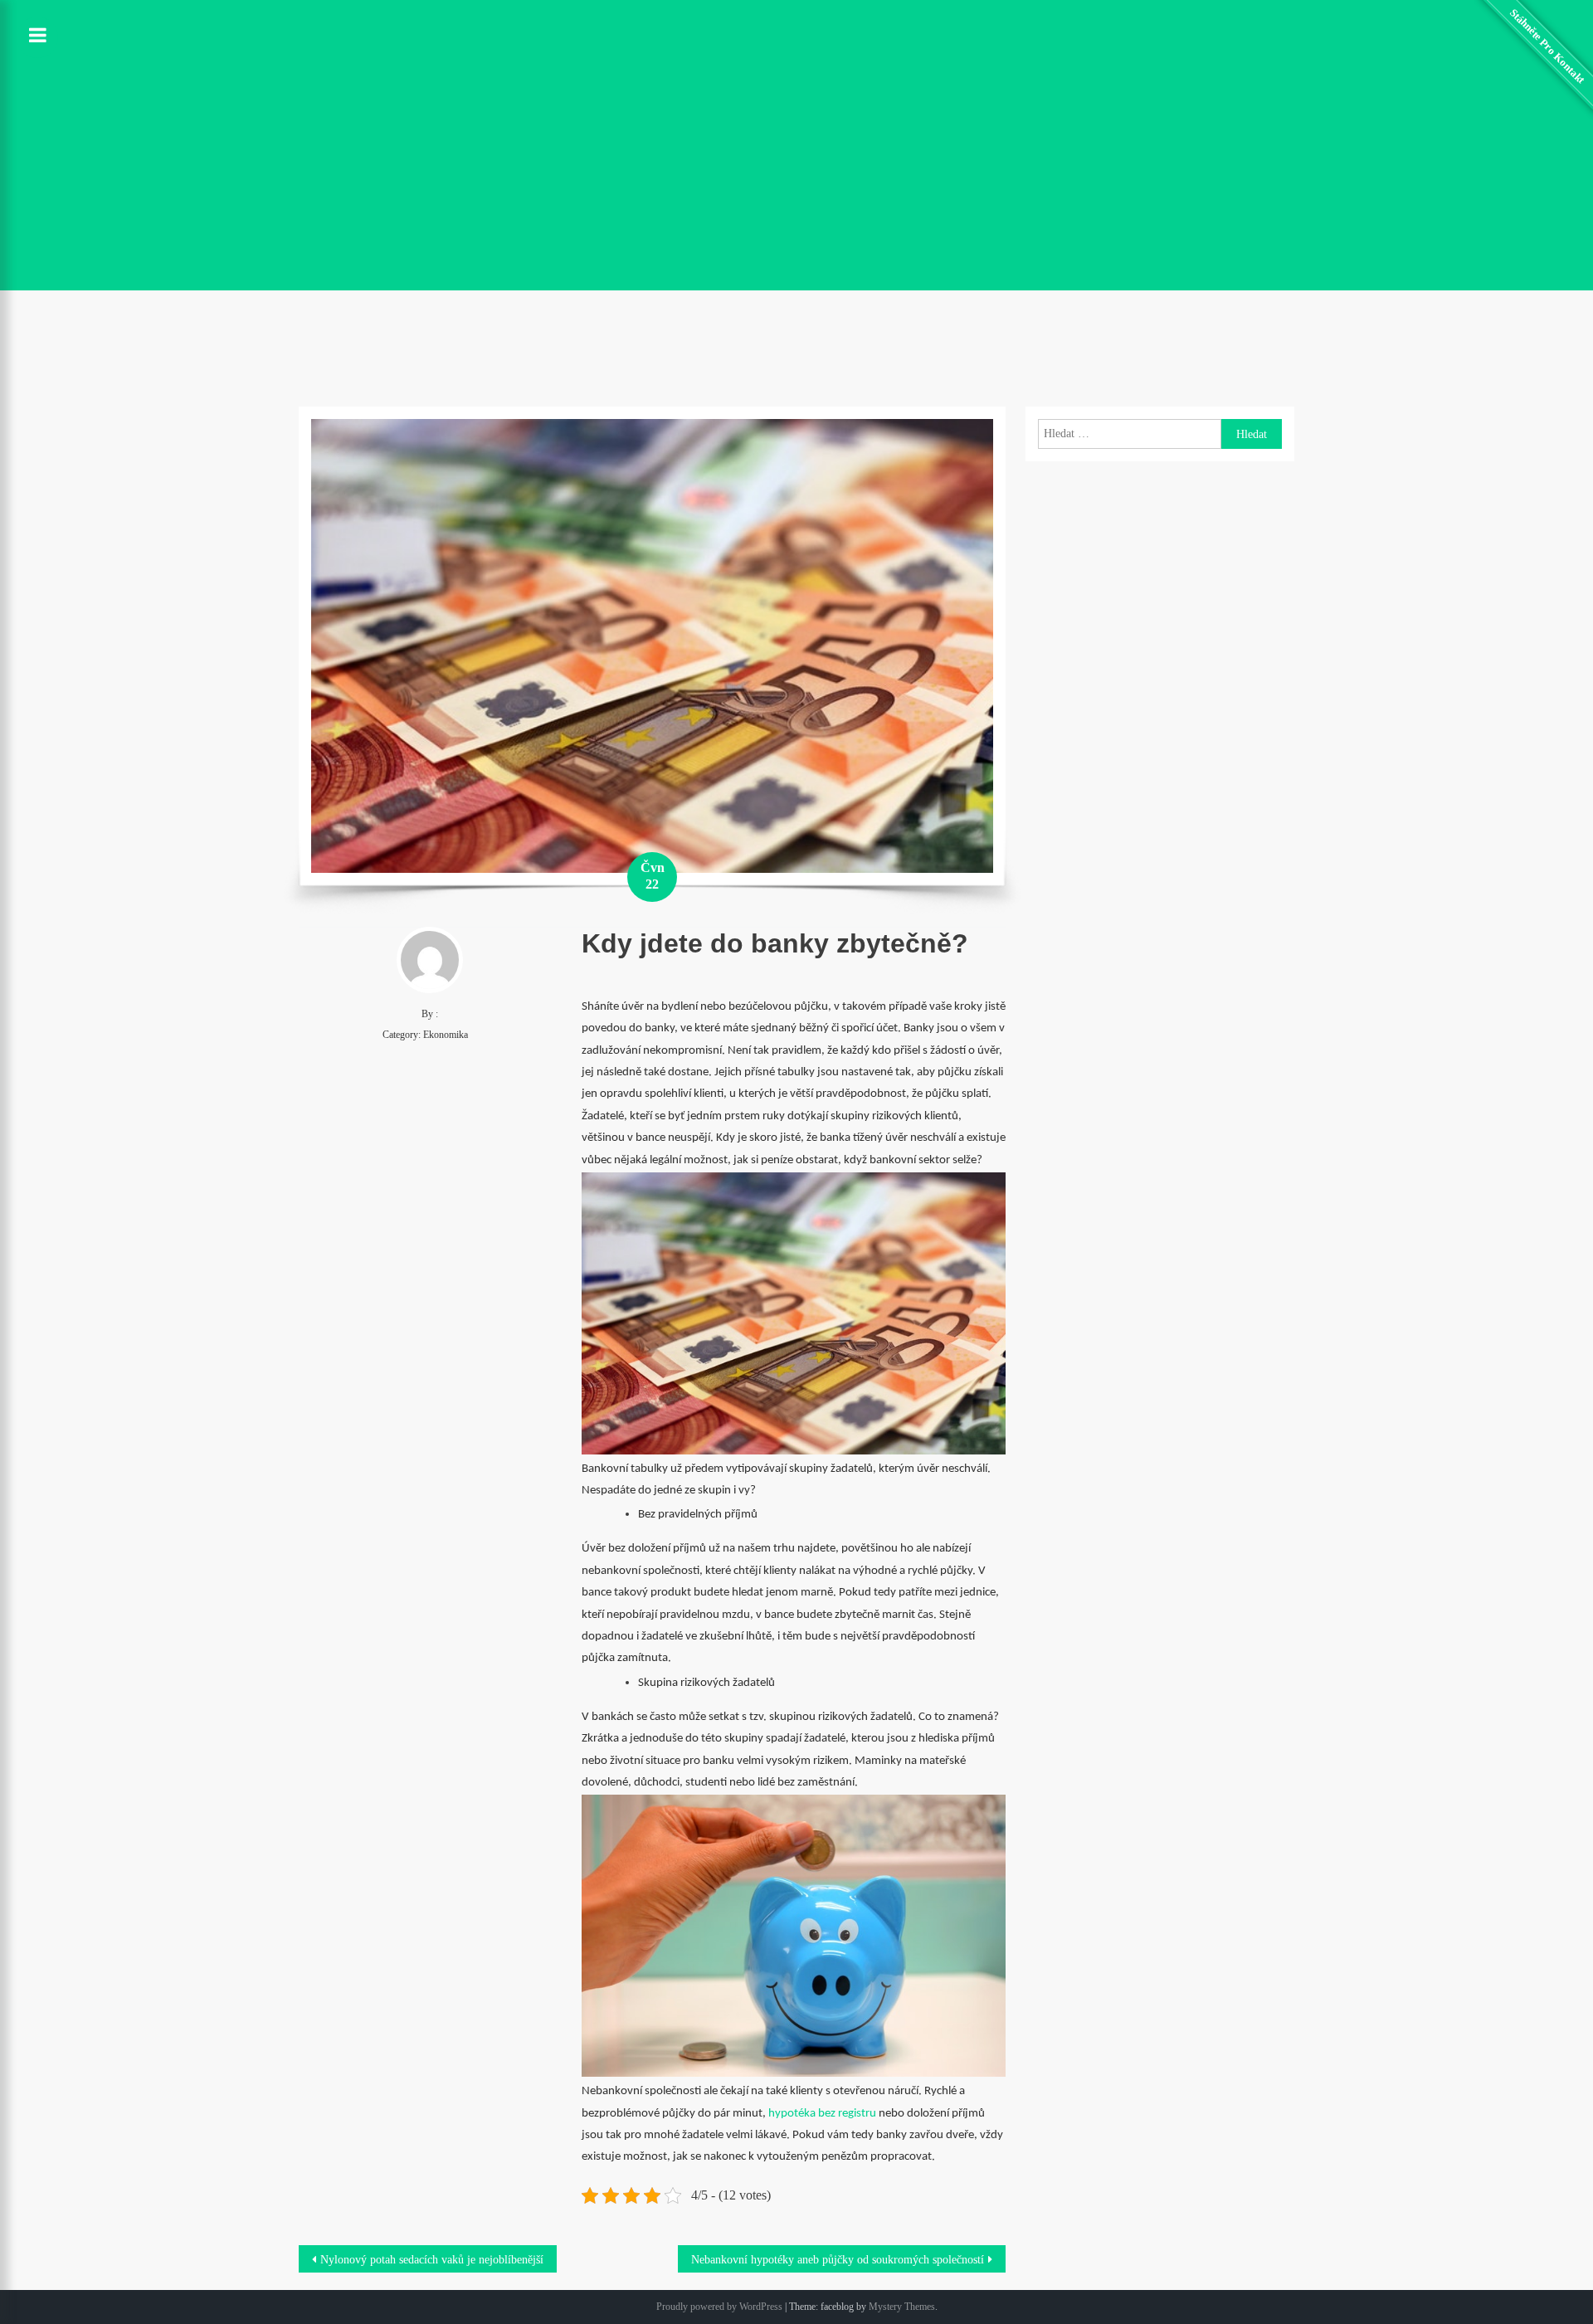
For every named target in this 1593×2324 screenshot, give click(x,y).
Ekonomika (446, 1035)
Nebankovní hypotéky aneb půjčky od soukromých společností (838, 2260)
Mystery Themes (902, 2307)
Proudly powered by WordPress (719, 2307)
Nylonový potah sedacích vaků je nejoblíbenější (432, 2260)
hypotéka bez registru (822, 2114)
